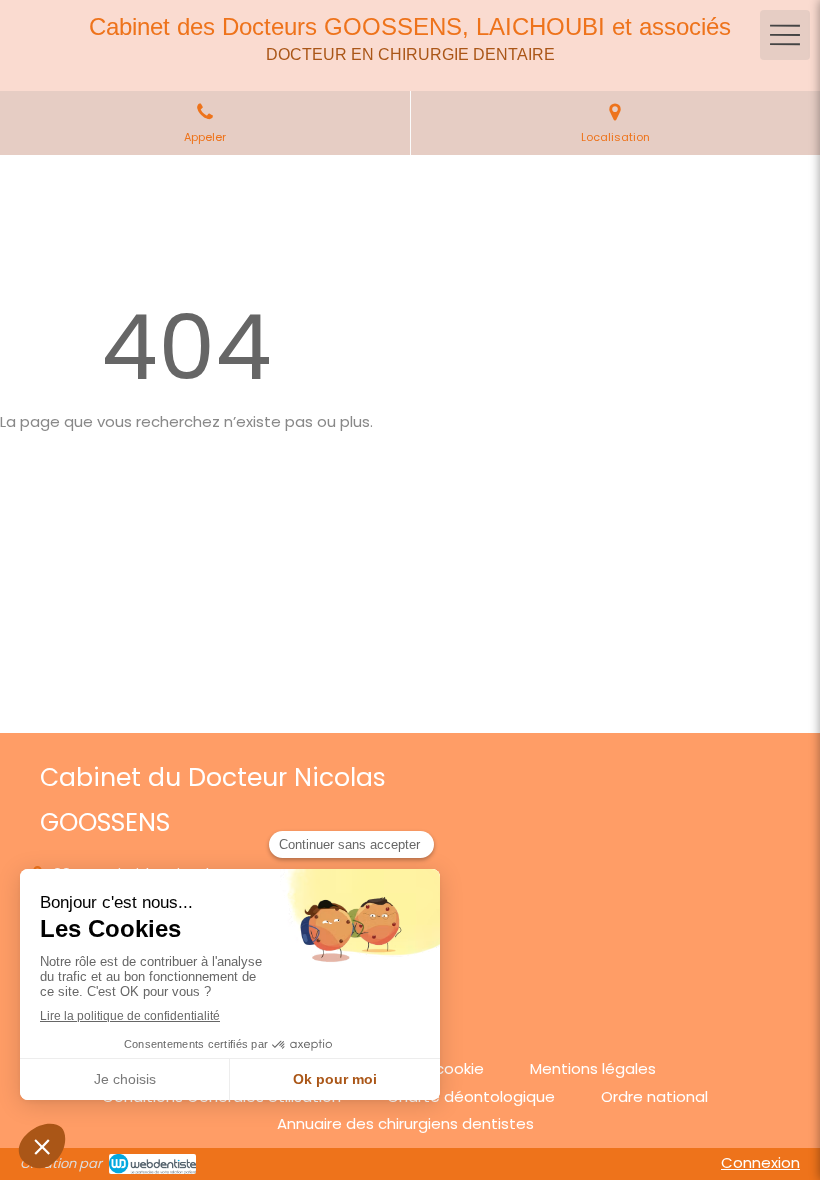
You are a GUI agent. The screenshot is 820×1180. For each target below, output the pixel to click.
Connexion (760, 1162)
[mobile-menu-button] (785, 35)
